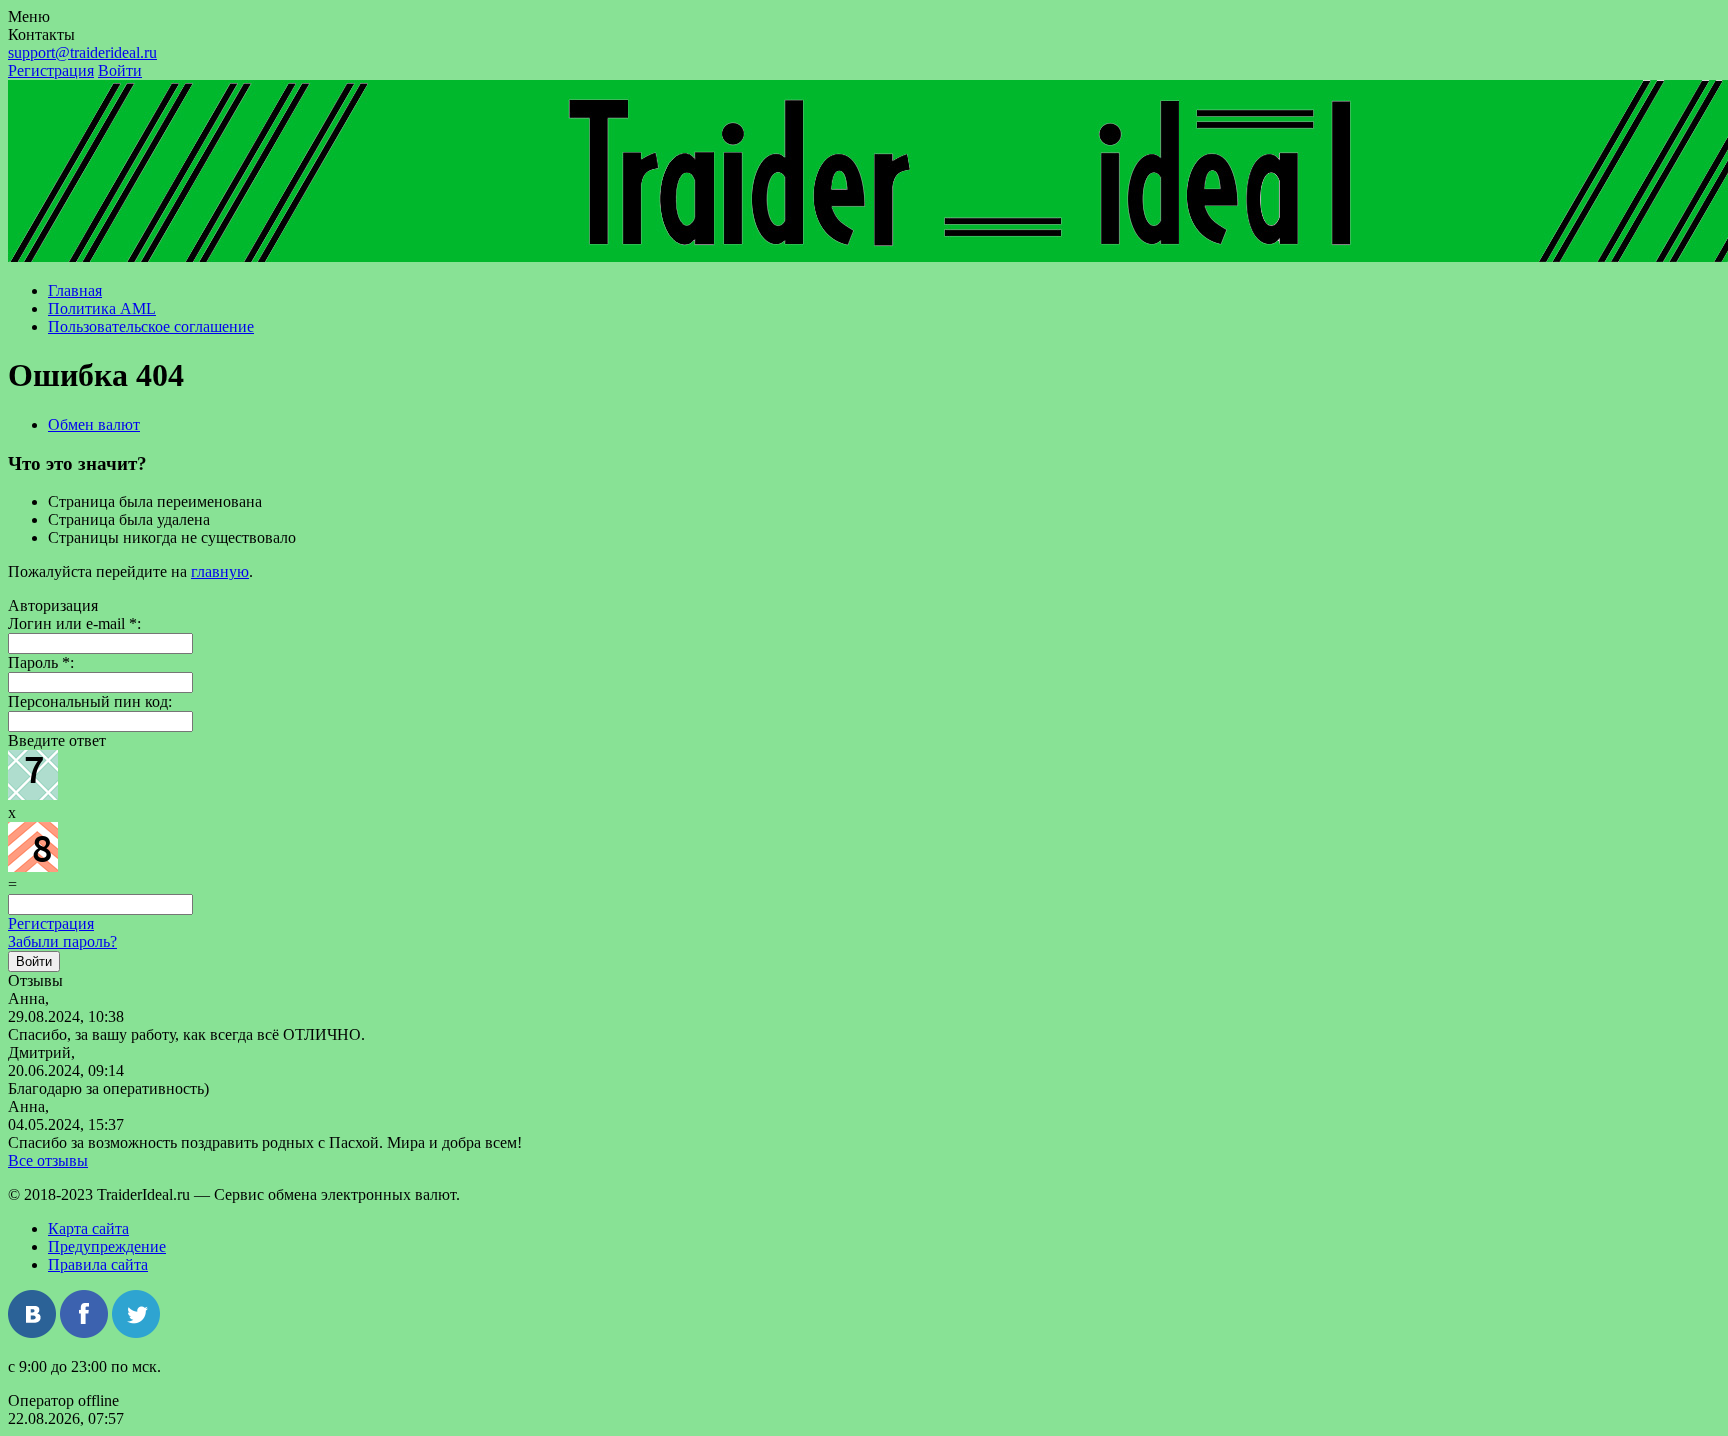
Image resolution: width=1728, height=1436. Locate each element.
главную (220, 571)
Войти (120, 70)
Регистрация (51, 70)
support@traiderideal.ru (82, 52)
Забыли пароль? (62, 941)
